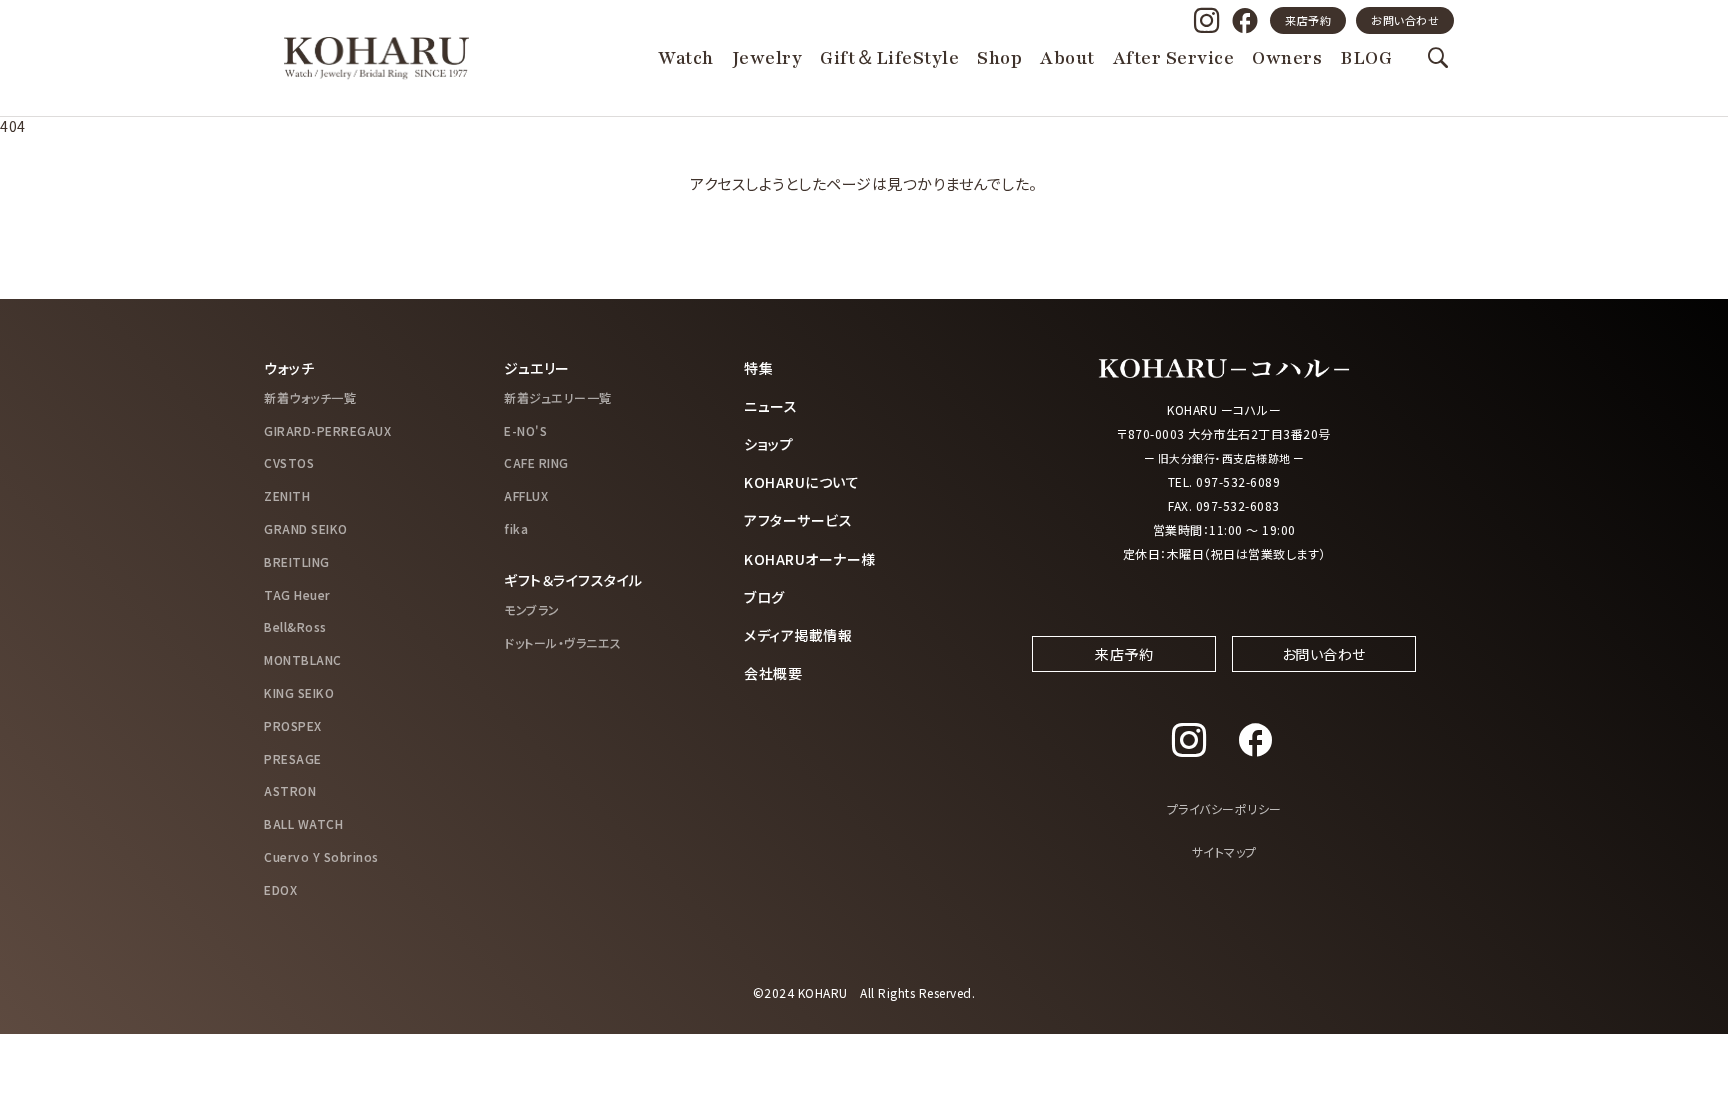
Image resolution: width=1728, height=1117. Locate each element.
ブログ (764, 597)
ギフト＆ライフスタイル (573, 580)
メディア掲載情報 (798, 635)
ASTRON (290, 790)
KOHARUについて (801, 482)
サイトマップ (1224, 851)
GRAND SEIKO (306, 528)
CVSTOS (289, 462)
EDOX (280, 889)
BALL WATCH (303, 823)
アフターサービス (798, 520)
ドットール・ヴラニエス (563, 642)
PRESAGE (293, 758)
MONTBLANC (303, 659)
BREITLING (297, 561)
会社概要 (773, 673)
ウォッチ (289, 368)
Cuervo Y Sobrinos (321, 856)
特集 (758, 368)
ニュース (770, 406)
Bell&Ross (295, 626)
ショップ (768, 444)
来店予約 (1308, 20)
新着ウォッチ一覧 (310, 397)
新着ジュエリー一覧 (558, 397)
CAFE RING (536, 462)
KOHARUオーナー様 (810, 559)
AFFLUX (526, 495)
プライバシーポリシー (1224, 808)
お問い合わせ (1405, 20)
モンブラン (532, 609)
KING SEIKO (299, 692)
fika (516, 528)
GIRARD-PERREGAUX (327, 430)
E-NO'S (525, 430)
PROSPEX (293, 725)
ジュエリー (537, 368)
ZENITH (287, 495)
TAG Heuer (297, 594)
